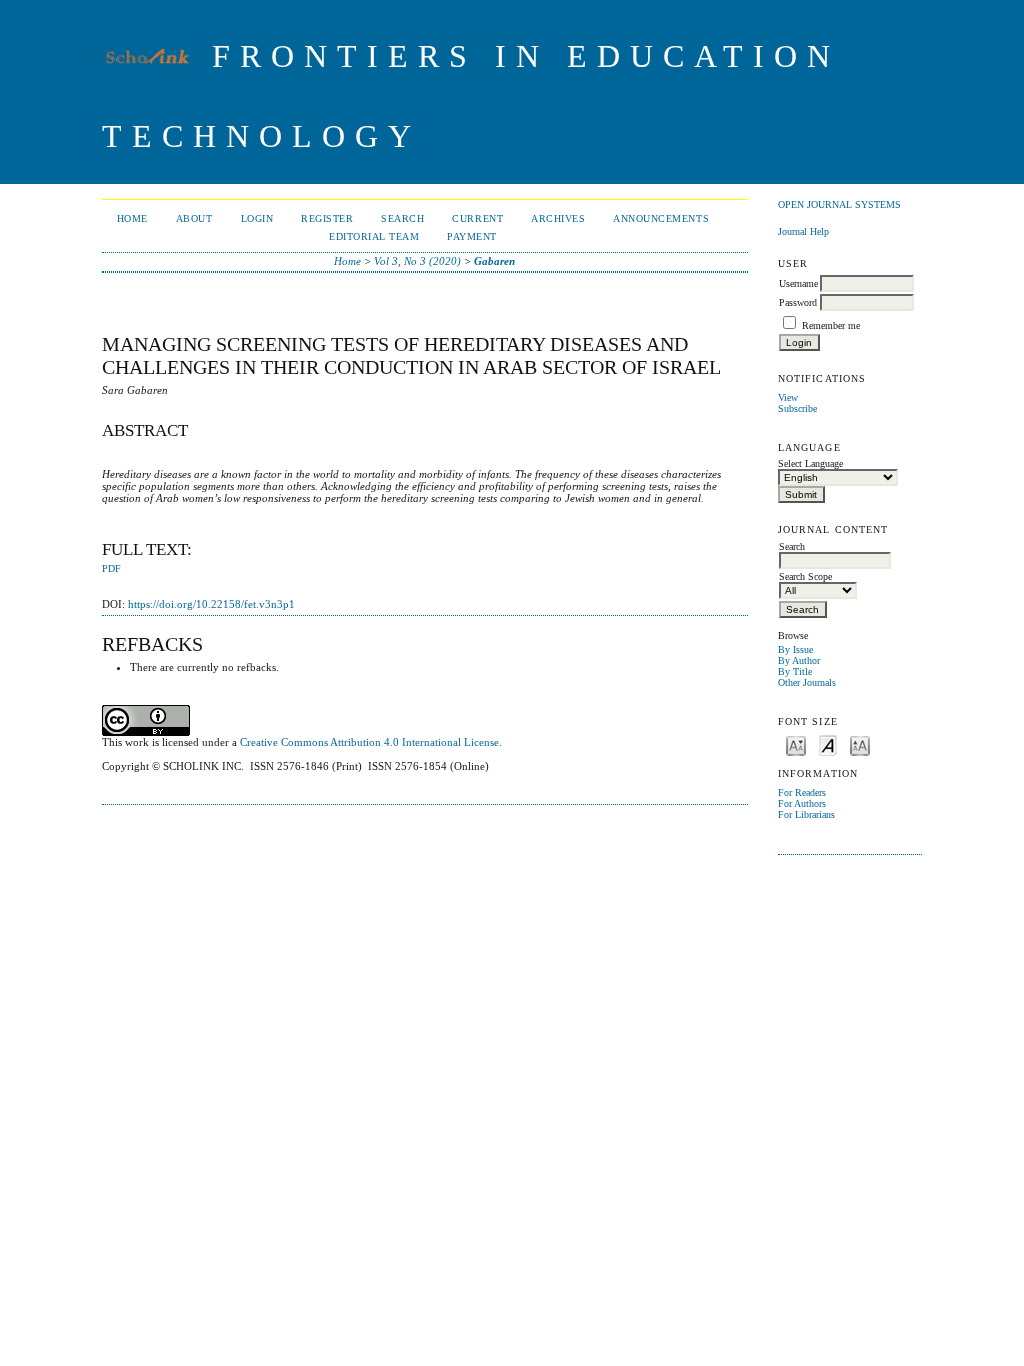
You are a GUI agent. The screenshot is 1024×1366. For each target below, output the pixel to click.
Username (798, 283)
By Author (799, 660)
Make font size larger (860, 744)
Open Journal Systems (839, 204)
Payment (472, 236)
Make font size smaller (796, 744)
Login (257, 218)
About (194, 218)
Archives (558, 218)
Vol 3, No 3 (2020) (417, 261)
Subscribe (797, 408)
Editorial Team (374, 236)
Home (132, 218)
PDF (111, 569)
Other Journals (807, 682)
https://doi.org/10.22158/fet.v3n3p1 (211, 604)
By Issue (795, 649)
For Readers (802, 792)
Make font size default (828, 744)
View (788, 397)
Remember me (831, 325)
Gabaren (494, 261)
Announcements (661, 218)
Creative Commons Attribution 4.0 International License (369, 742)
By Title (795, 671)
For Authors (802, 803)
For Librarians (806, 814)
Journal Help (803, 231)
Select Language (810, 463)
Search (402, 218)
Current (477, 218)
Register (327, 218)
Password (798, 302)
